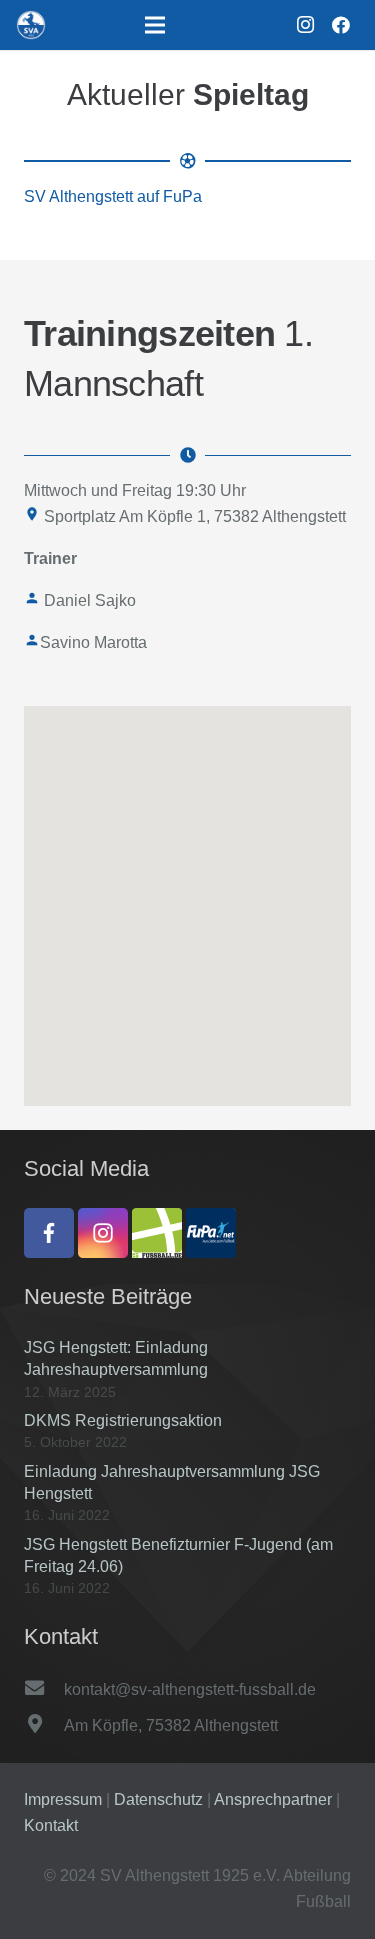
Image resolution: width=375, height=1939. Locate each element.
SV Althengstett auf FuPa (113, 196)
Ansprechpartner (275, 1799)
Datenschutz (160, 1799)
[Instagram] (305, 25)
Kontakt (51, 1825)
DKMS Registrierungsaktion (123, 1420)
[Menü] (156, 25)
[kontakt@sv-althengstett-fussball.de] (44, 1690)
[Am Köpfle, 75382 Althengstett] (44, 1726)
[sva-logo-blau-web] (31, 25)
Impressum (65, 1799)
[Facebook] (341, 25)
